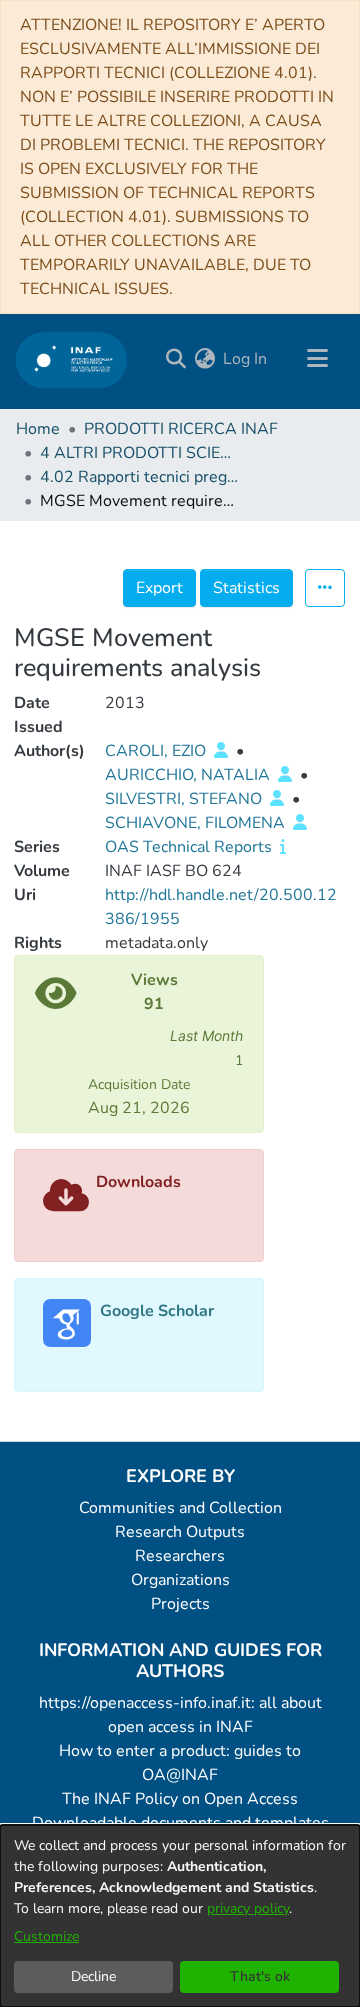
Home (38, 429)
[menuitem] (204, 359)
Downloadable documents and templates (180, 1823)
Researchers (180, 1556)
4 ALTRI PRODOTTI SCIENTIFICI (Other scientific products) (140, 453)
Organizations (180, 1580)
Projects (180, 1604)
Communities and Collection (180, 1508)
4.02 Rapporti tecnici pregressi (140, 477)
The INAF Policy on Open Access (180, 1799)
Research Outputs (180, 1532)
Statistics (246, 588)
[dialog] (180, 1916)
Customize (46, 1936)
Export (159, 588)
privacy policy (248, 1908)
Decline (93, 1976)
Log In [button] (246, 359)
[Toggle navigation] (317, 359)
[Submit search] (175, 359)
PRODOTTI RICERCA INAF (181, 429)
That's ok (260, 1976)
